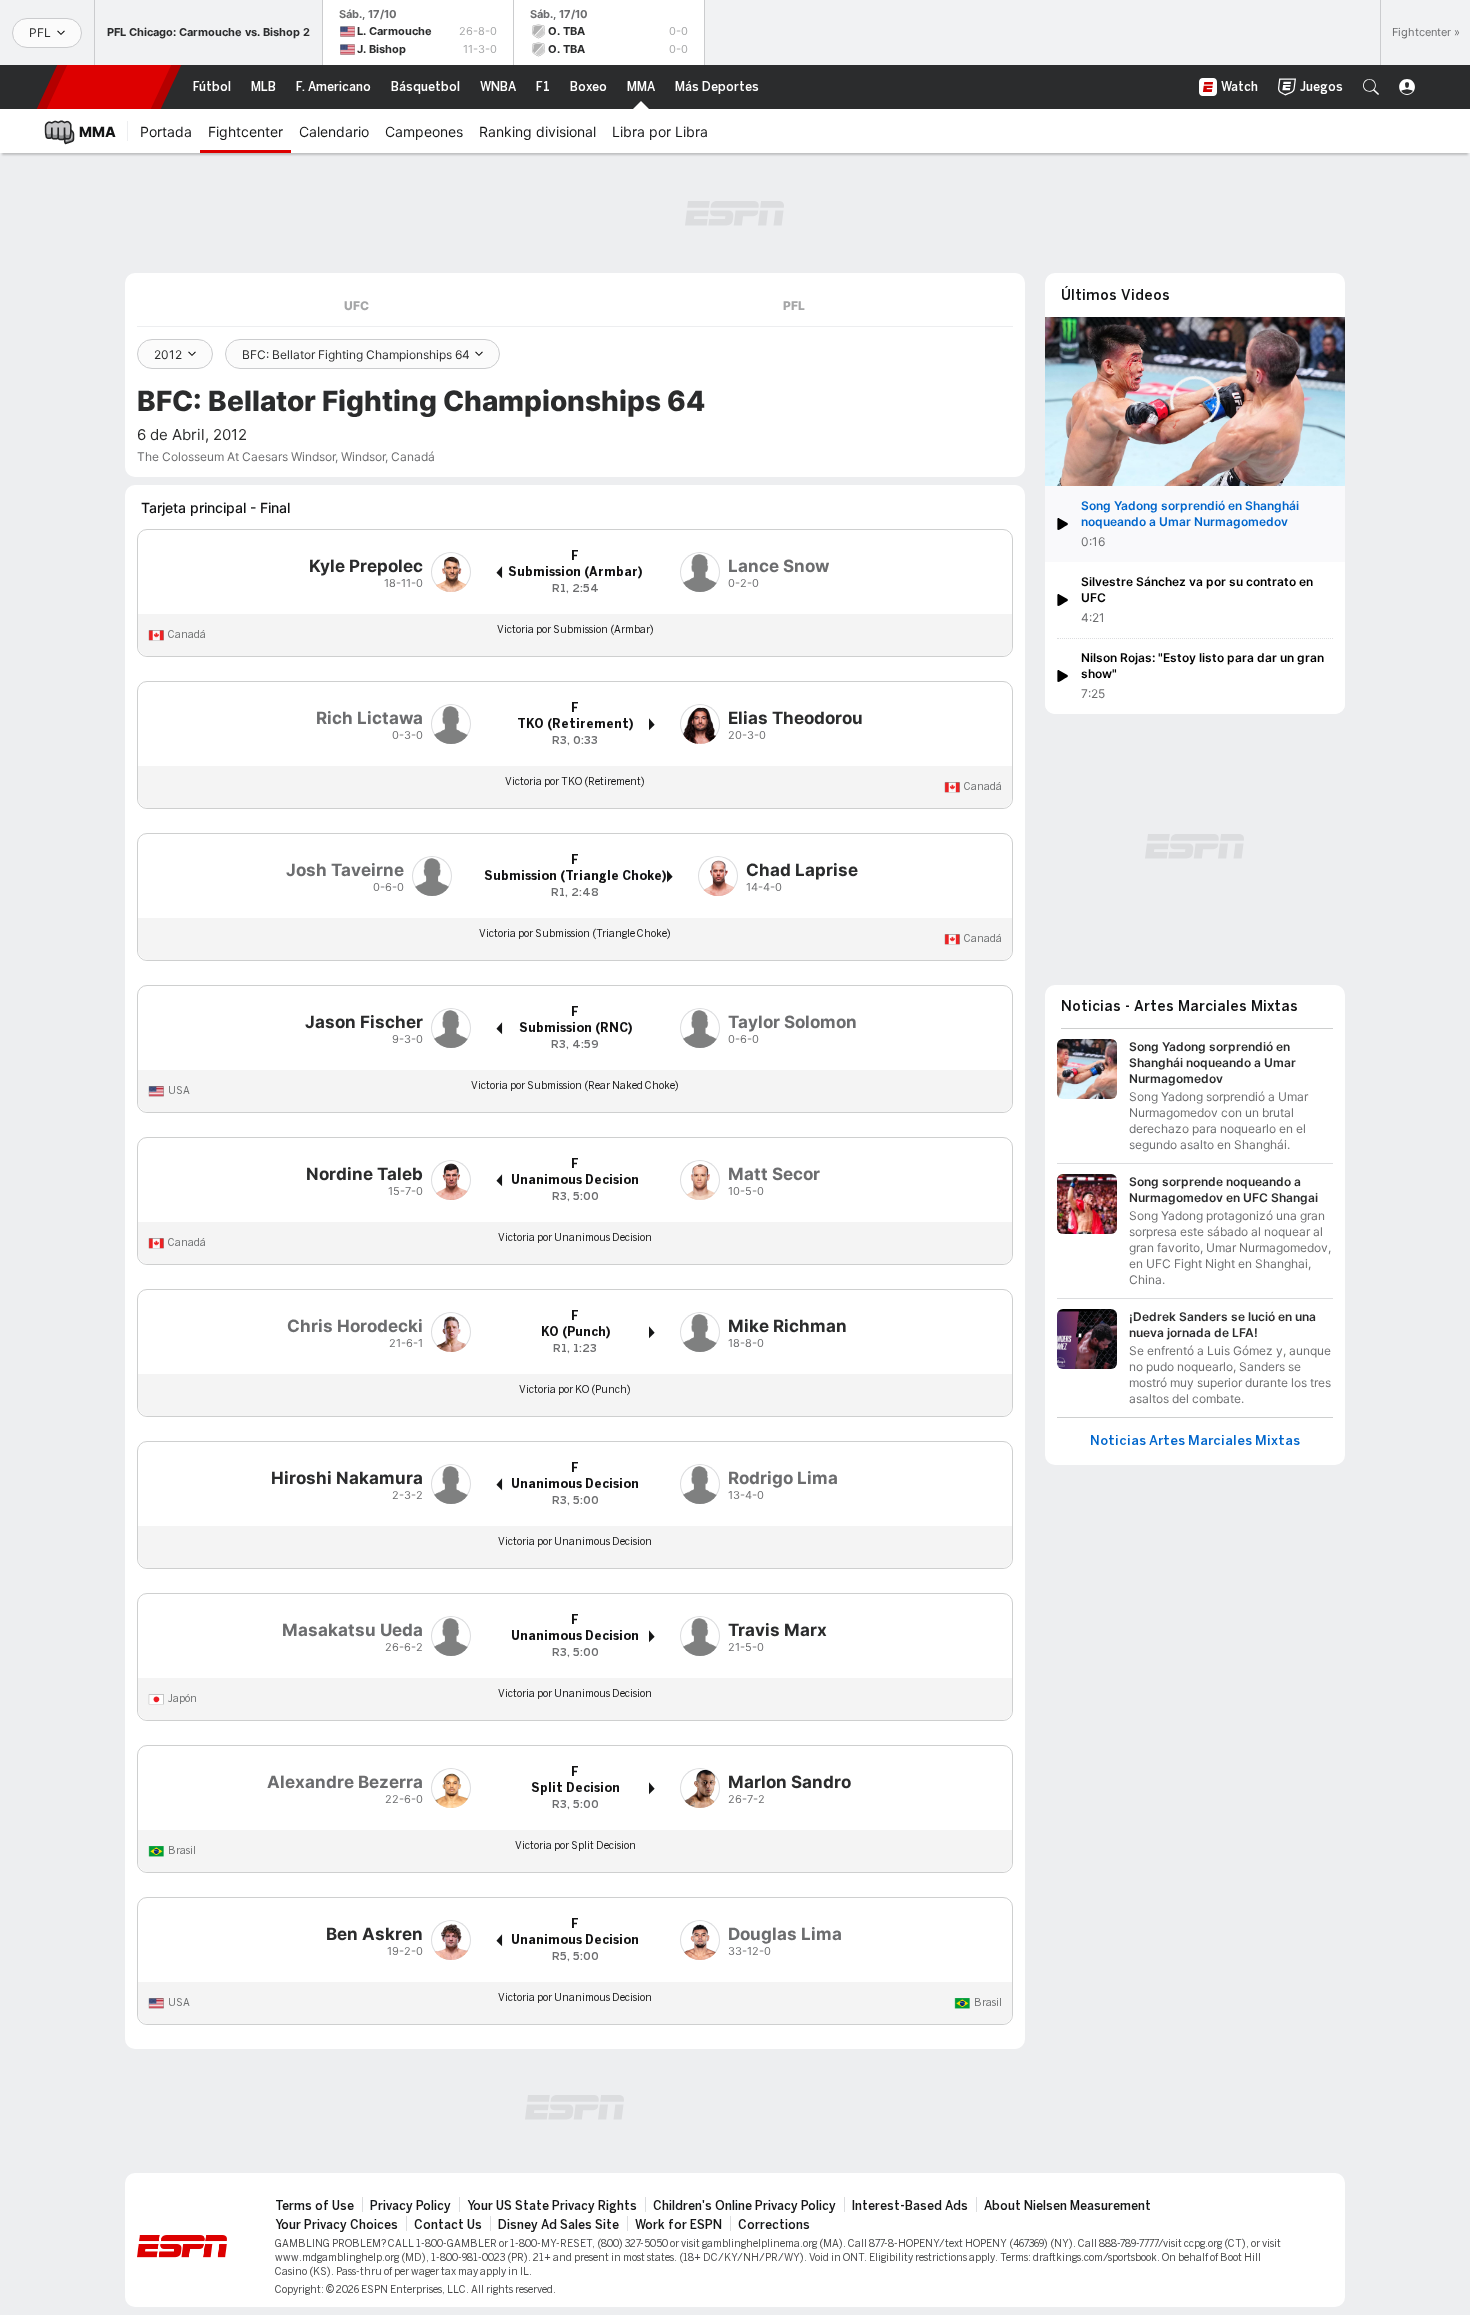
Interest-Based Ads (910, 2206)
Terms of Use (314, 2206)
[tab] (356, 305)
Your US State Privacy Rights (552, 2206)
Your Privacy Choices (336, 2225)
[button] (1371, 87)
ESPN (109, 87)
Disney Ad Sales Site (558, 2225)
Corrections (774, 2225)
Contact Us (448, 2225)
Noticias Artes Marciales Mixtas (1195, 1441)
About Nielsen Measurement (1067, 2206)
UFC (356, 305)
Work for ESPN (678, 2225)
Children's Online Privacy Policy (744, 2206)
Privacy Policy (410, 2206)
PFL (794, 305)
